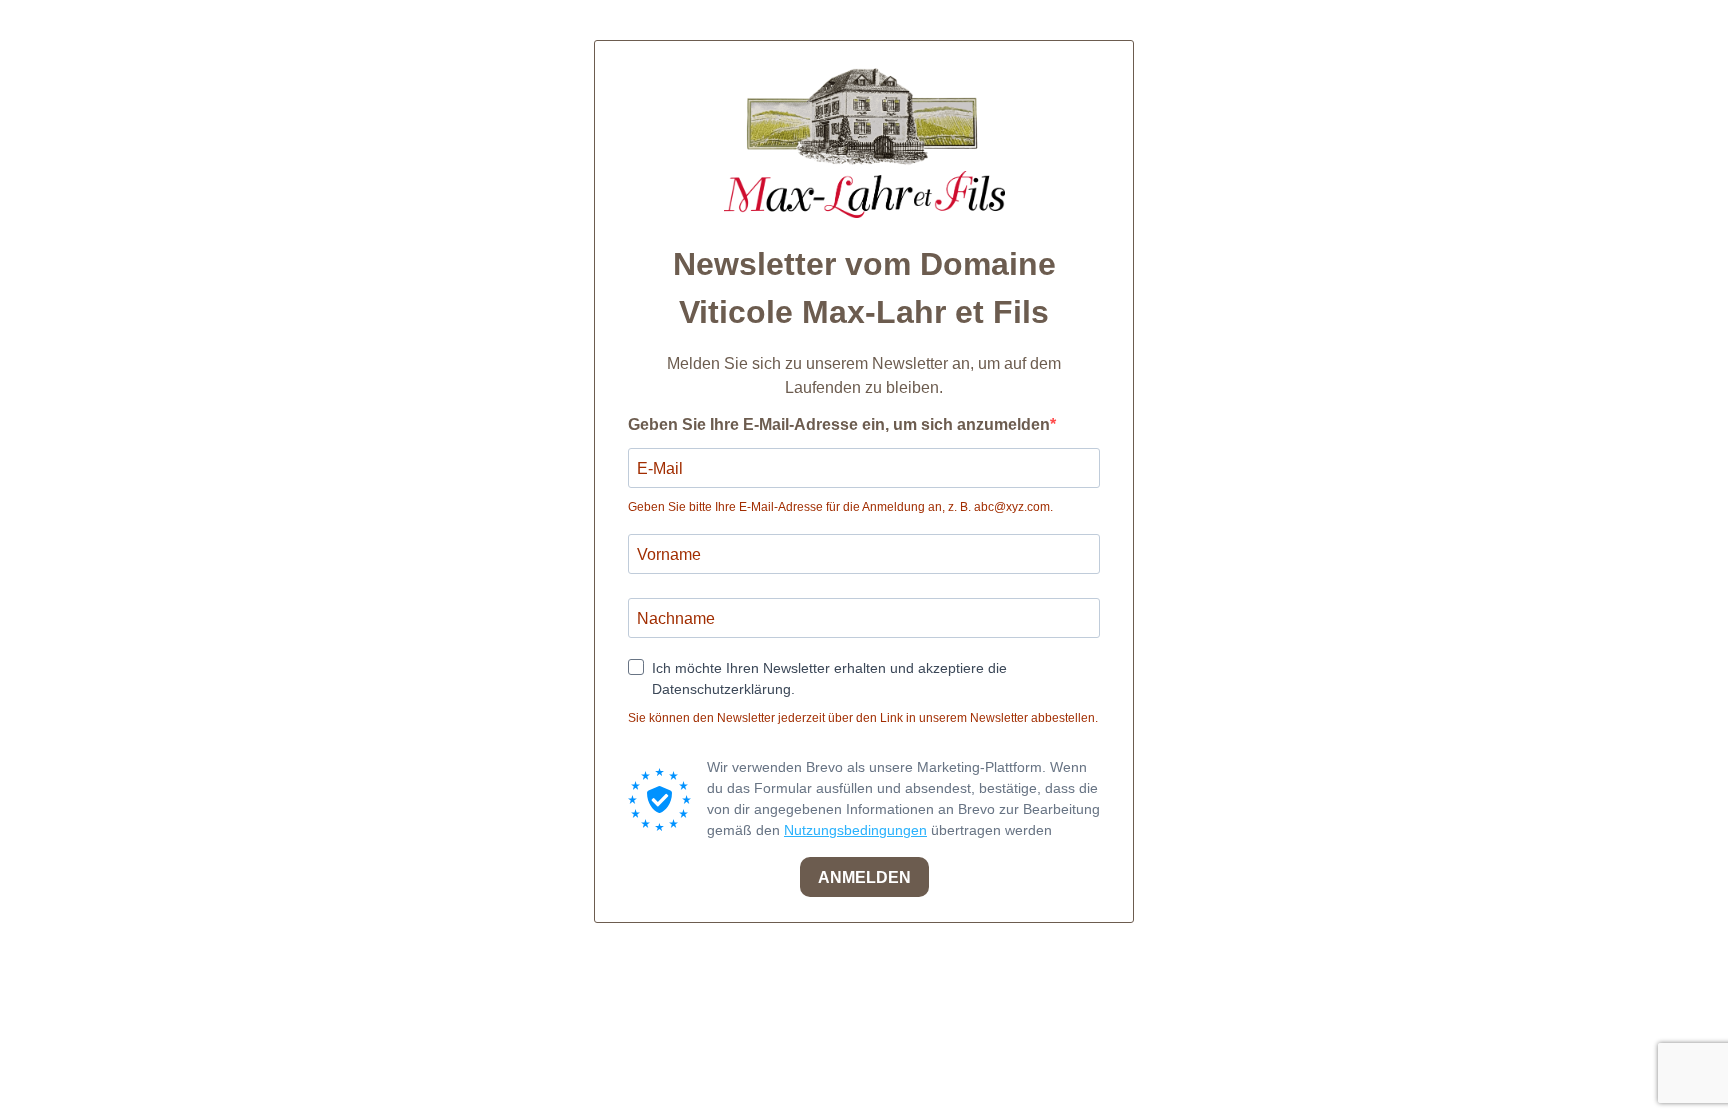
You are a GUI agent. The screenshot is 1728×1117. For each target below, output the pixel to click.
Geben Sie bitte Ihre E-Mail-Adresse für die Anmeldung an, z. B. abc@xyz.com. (840, 507)
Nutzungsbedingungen (855, 830)
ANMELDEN (864, 877)
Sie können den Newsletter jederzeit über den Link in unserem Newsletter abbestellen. (863, 718)
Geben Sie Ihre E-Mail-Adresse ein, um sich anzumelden (839, 424)
